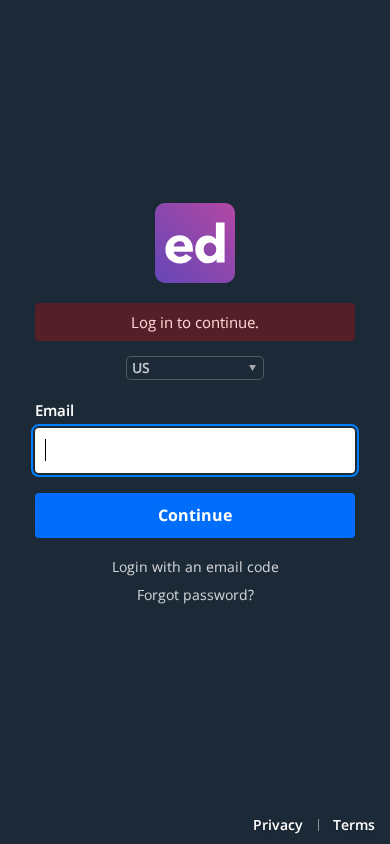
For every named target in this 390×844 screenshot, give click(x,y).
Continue (195, 515)
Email (54, 410)
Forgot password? (195, 595)
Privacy (278, 825)
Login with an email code (195, 567)
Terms (354, 825)
